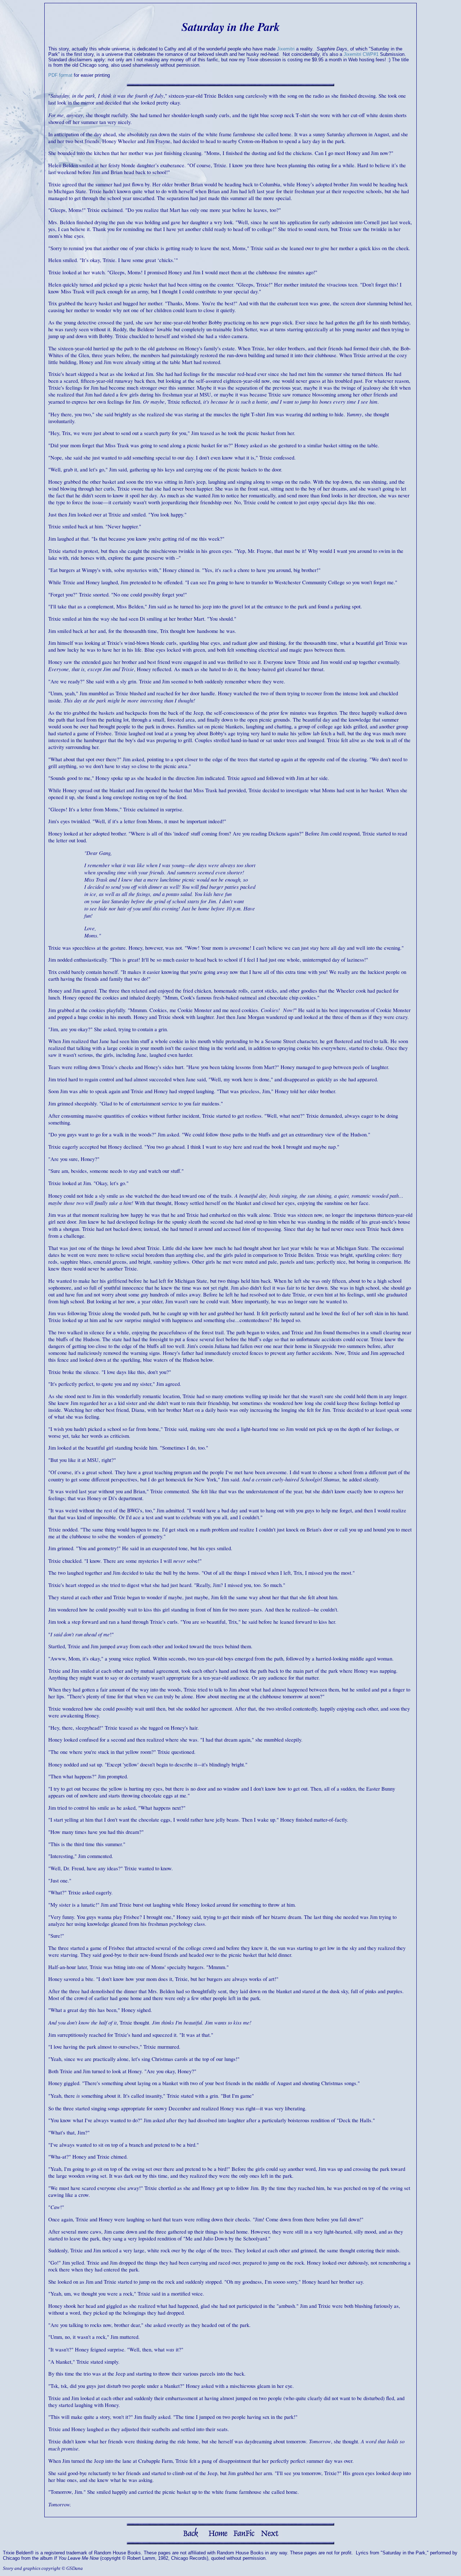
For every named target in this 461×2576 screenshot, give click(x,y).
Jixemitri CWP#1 (361, 54)
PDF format (60, 75)
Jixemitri (286, 49)
